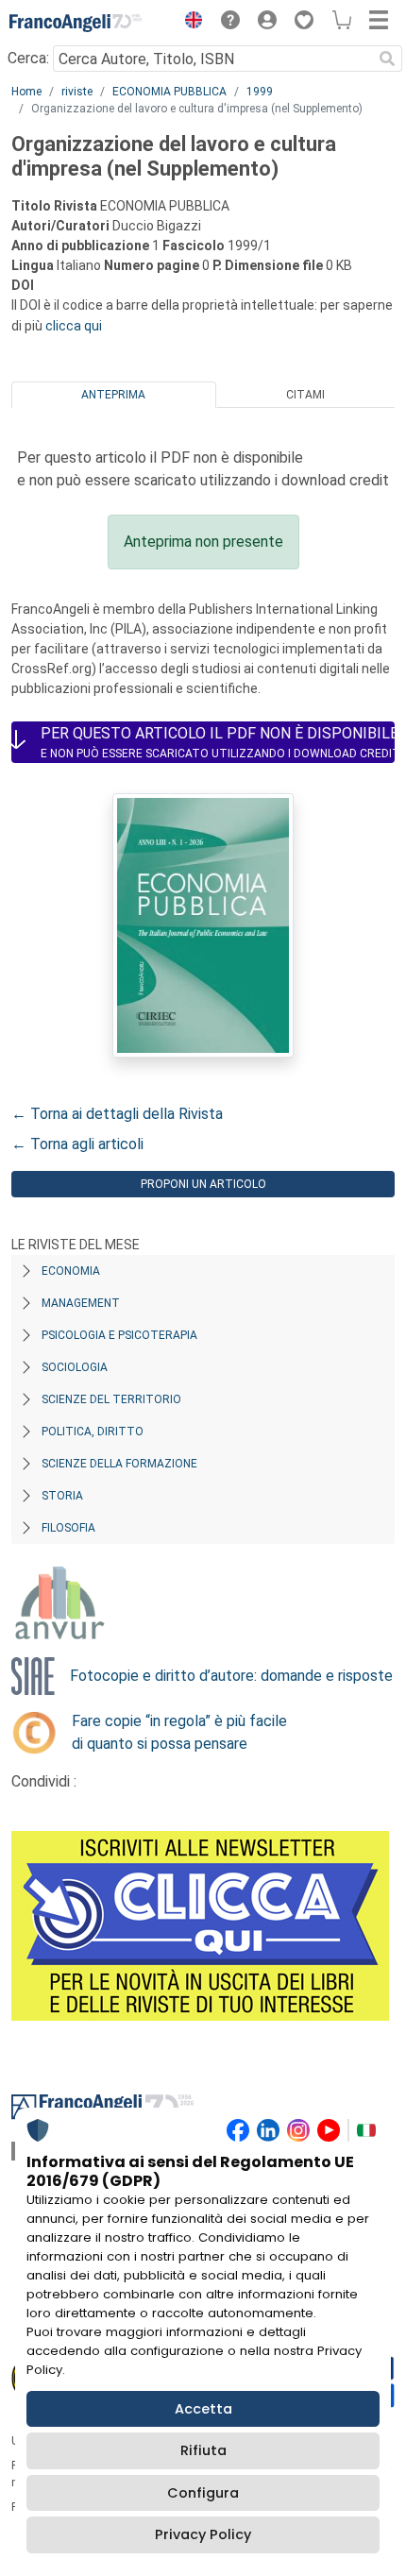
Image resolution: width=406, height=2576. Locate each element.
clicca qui (74, 326)
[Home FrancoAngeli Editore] (76, 23)
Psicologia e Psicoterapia (119, 1335)
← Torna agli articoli (77, 1144)
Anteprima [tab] (113, 395)
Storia (62, 1496)
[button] (189, 23)
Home (26, 92)
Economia (71, 1271)
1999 (260, 92)
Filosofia (68, 1528)
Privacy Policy (203, 2534)
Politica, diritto (93, 1432)
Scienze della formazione (119, 1464)
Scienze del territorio (111, 1399)
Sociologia (75, 1367)
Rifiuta (203, 2450)
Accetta (203, 2409)
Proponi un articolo (203, 1184)
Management (81, 1303)
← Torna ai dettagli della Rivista (117, 1114)
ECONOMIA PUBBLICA (169, 92)
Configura (203, 2493)
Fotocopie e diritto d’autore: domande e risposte (231, 1676)
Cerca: (28, 58)
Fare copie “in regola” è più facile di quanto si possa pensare (179, 1732)
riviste (77, 92)
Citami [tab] (305, 395)
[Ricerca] (387, 59)
